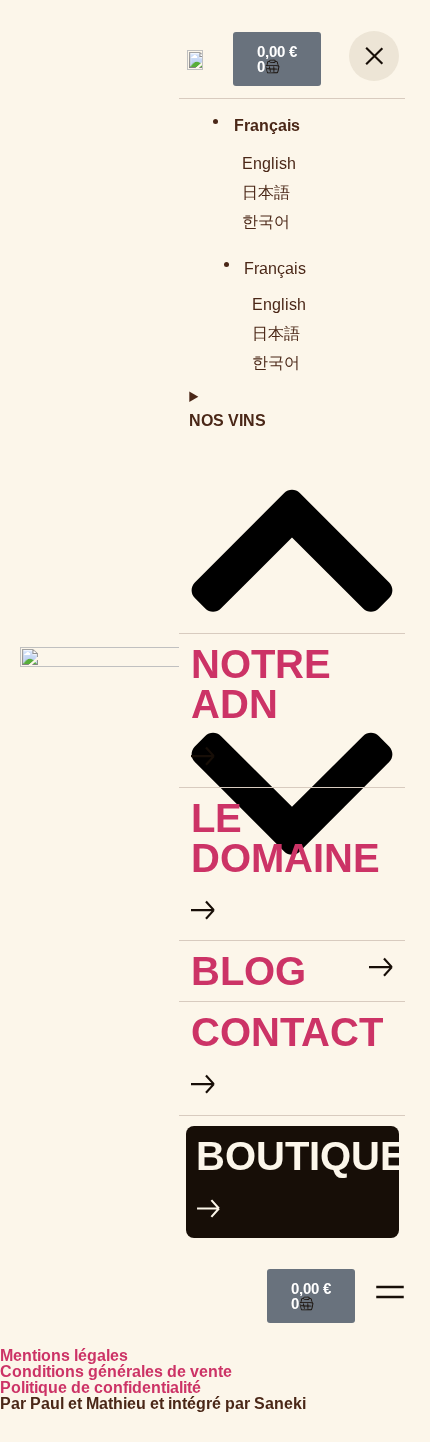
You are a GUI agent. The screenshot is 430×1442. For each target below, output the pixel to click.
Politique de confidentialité (100, 1387)
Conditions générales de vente (116, 1371)
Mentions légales (64, 1355)
